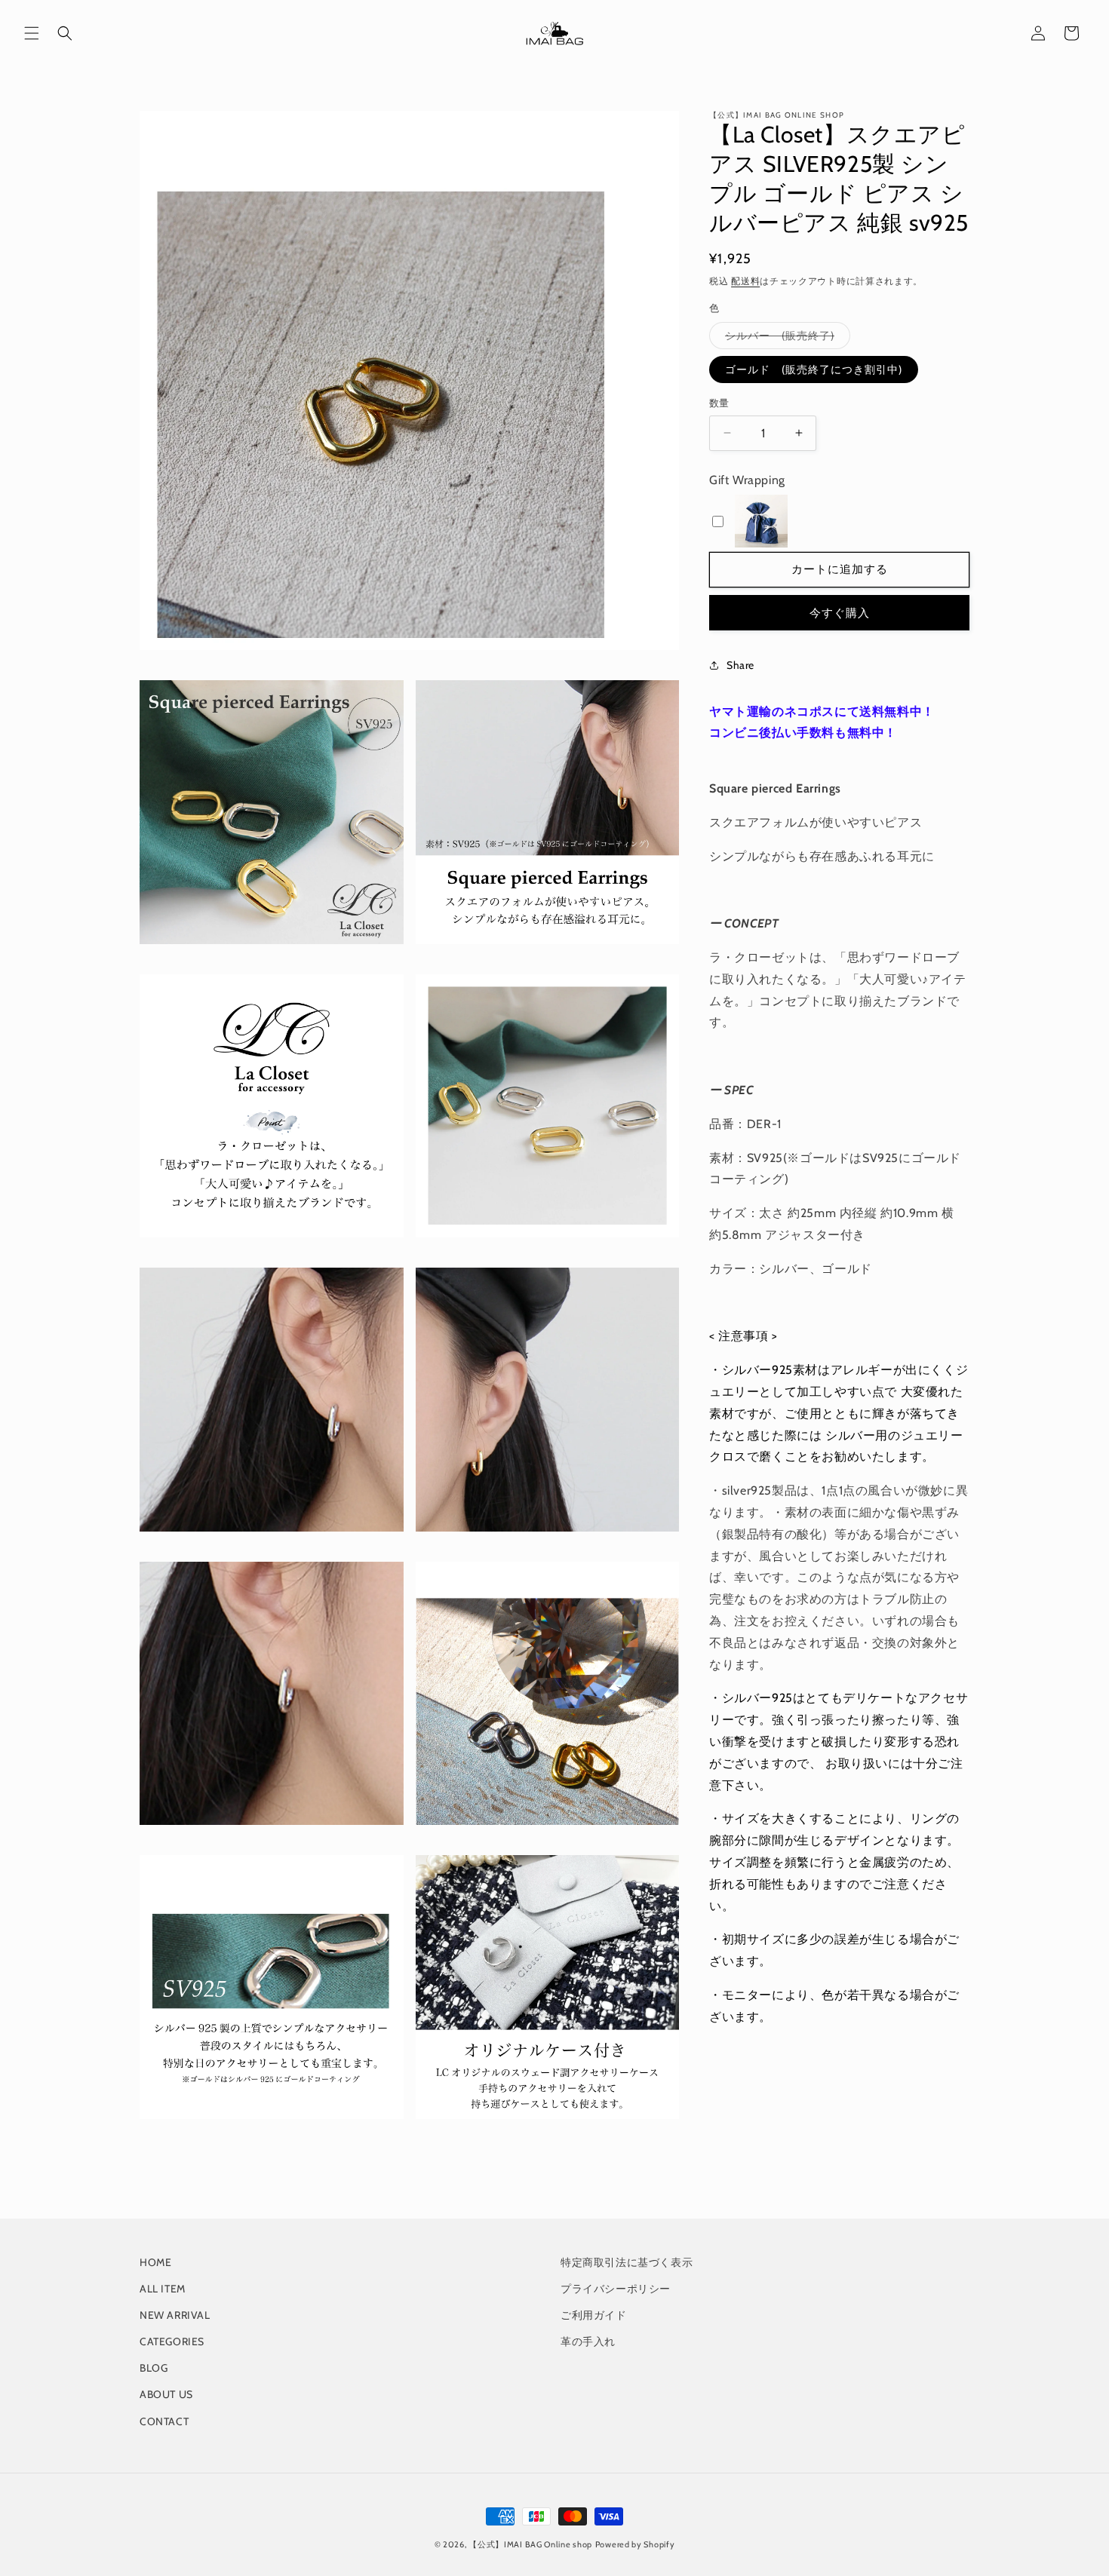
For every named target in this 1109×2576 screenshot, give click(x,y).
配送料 (745, 281)
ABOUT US (166, 2394)
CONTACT (164, 2421)
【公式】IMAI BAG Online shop (530, 2544)
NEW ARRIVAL (175, 2315)
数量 (719, 403)
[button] (32, 33)
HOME (155, 2262)
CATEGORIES (172, 2341)
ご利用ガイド (594, 2315)
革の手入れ (588, 2341)
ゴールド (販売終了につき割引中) (814, 370)
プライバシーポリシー (616, 2289)
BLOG (154, 2368)
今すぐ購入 (840, 612)
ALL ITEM (163, 2289)
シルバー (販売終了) (785, 339)
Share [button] (740, 665)
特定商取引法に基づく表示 (627, 2262)
